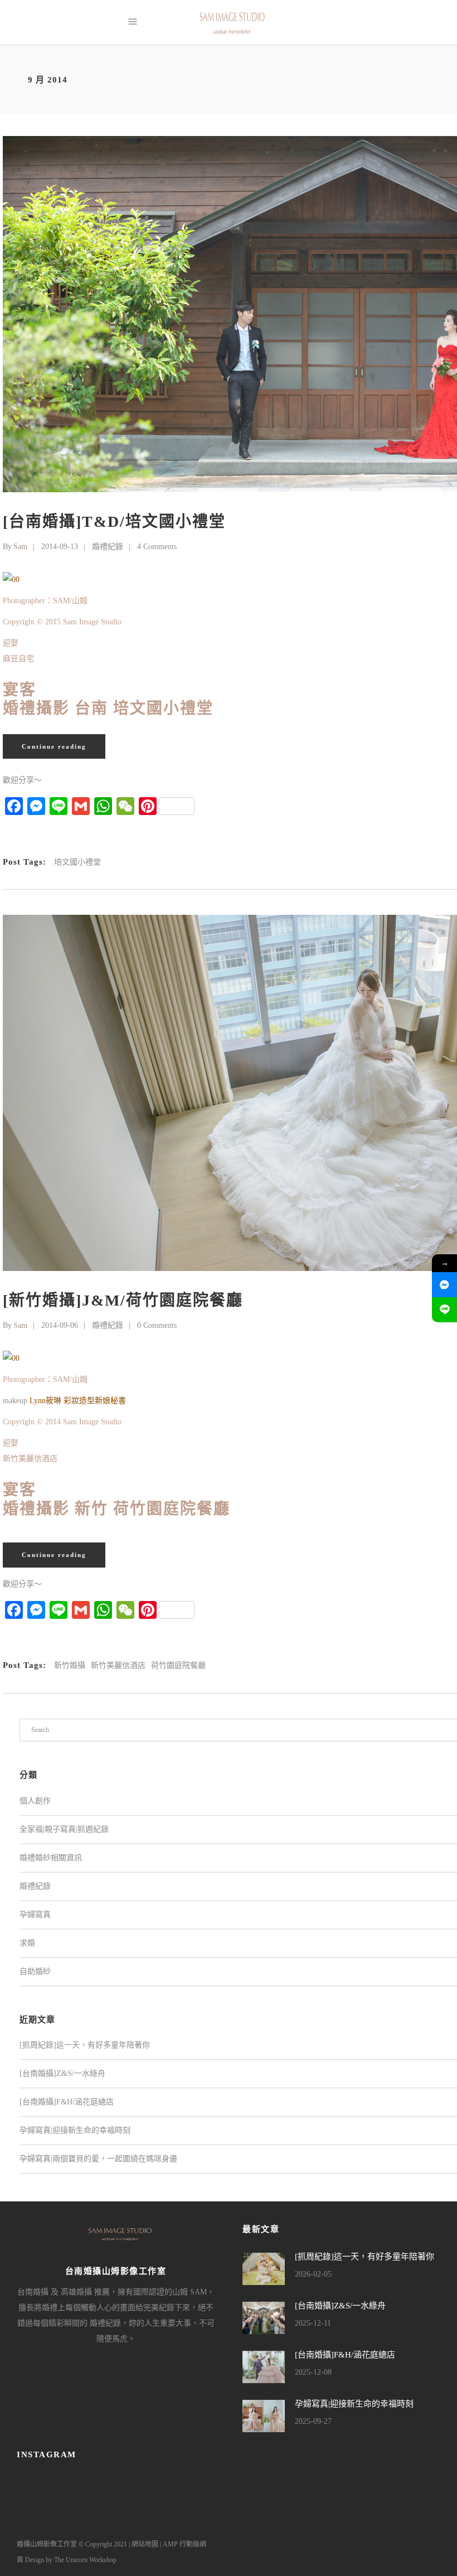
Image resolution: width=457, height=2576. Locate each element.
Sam (20, 547)
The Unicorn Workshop (85, 2560)
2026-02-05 (313, 2274)
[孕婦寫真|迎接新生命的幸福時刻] (264, 2416)
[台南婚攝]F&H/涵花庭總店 (67, 2102)
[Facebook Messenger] (444, 1285)
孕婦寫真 (35, 1915)
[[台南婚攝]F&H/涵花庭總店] (264, 2367)
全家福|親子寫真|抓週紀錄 (64, 1829)
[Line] (444, 1310)
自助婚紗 (35, 1971)
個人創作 (35, 1801)
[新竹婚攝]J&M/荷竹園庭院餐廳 (123, 1300)
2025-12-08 (313, 2372)
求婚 (27, 1943)
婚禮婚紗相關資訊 (51, 1858)
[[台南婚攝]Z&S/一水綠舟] (264, 2318)
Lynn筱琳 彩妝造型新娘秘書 (78, 1401)
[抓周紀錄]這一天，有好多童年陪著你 (85, 2045)
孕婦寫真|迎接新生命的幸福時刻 (75, 2130)
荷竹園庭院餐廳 (178, 1665)
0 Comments (157, 1325)
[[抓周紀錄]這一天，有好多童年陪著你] (264, 2269)
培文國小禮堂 (77, 862)
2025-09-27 (313, 2421)
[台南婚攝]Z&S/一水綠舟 (62, 2073)
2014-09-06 (60, 1325)
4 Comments (157, 547)
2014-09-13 (60, 547)
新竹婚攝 (70, 1665)
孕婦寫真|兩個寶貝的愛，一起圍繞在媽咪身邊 (98, 2159)
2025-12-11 (313, 2323)
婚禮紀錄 (108, 547)
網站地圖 (145, 2544)
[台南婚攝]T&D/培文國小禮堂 (114, 521)
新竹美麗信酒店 (118, 1665)
